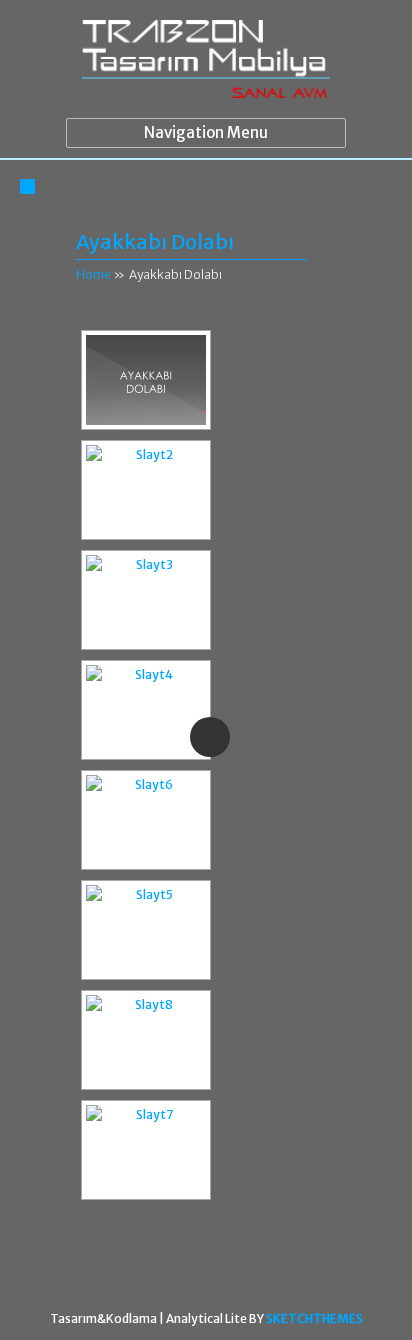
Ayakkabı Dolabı (155, 241)
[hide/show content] (323, 242)
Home (93, 274)
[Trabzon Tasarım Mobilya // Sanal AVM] (205, 64)
